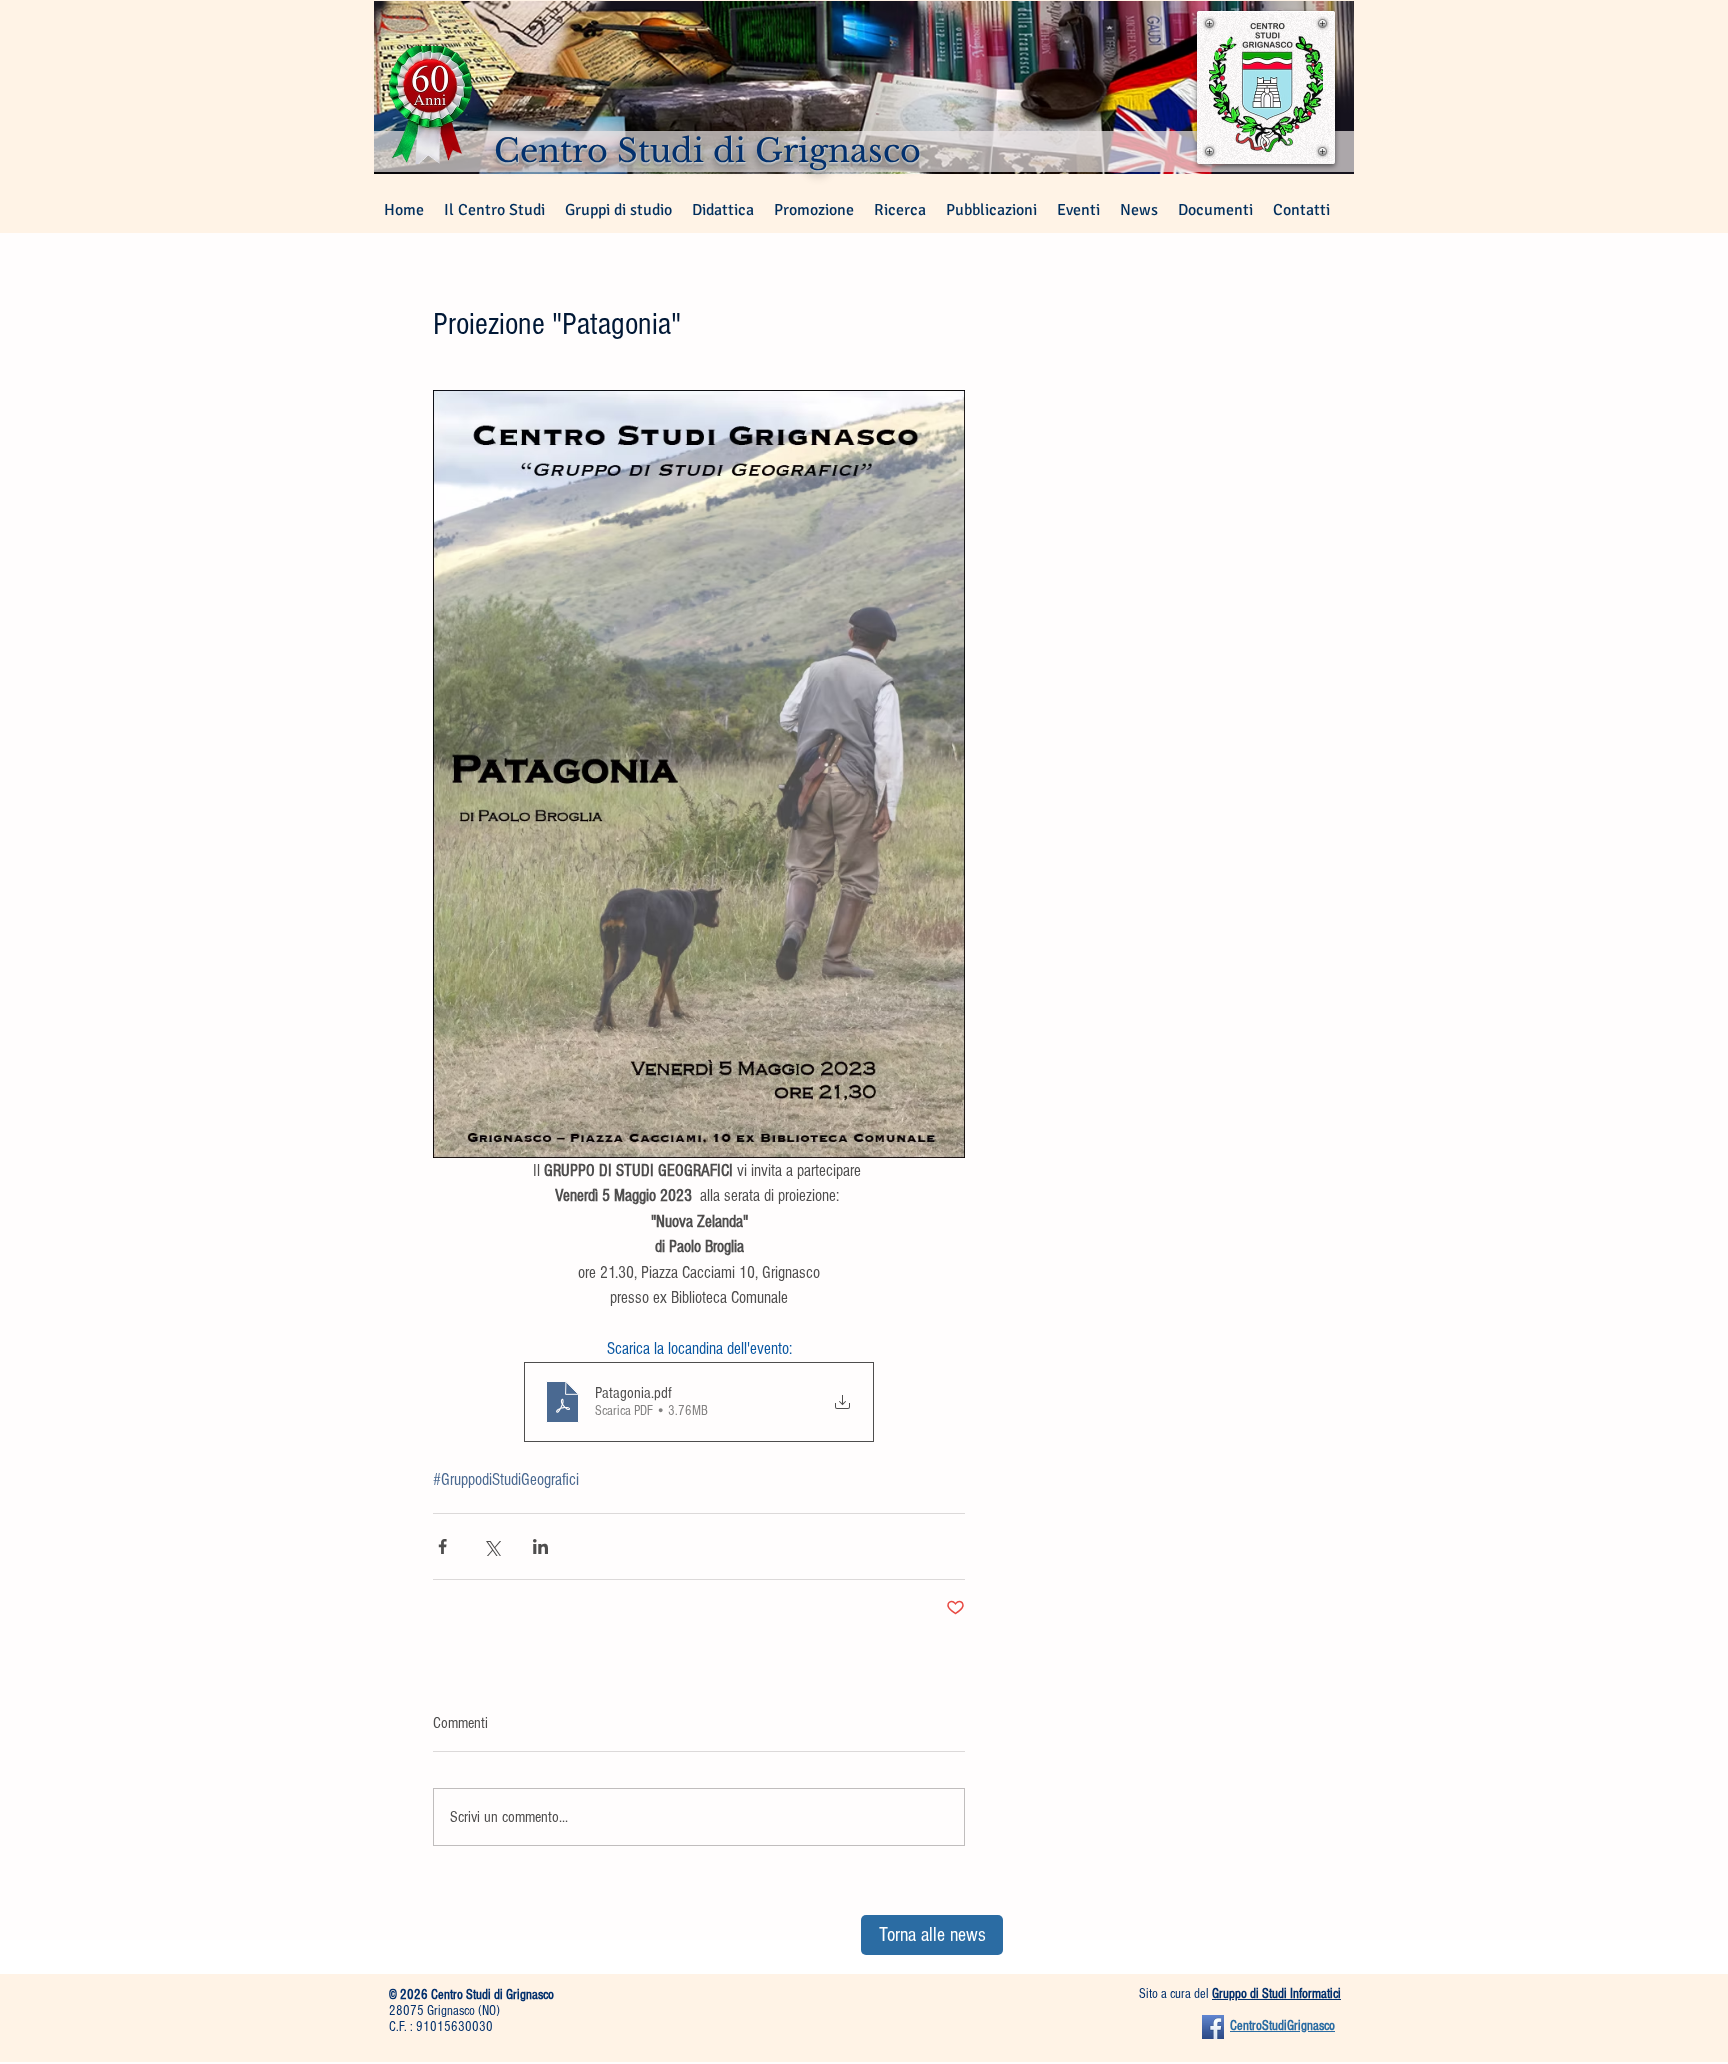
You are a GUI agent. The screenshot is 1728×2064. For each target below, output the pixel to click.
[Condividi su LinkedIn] (540, 1546)
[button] (618, 210)
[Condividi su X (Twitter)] (491, 1546)
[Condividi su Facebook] (442, 1546)
